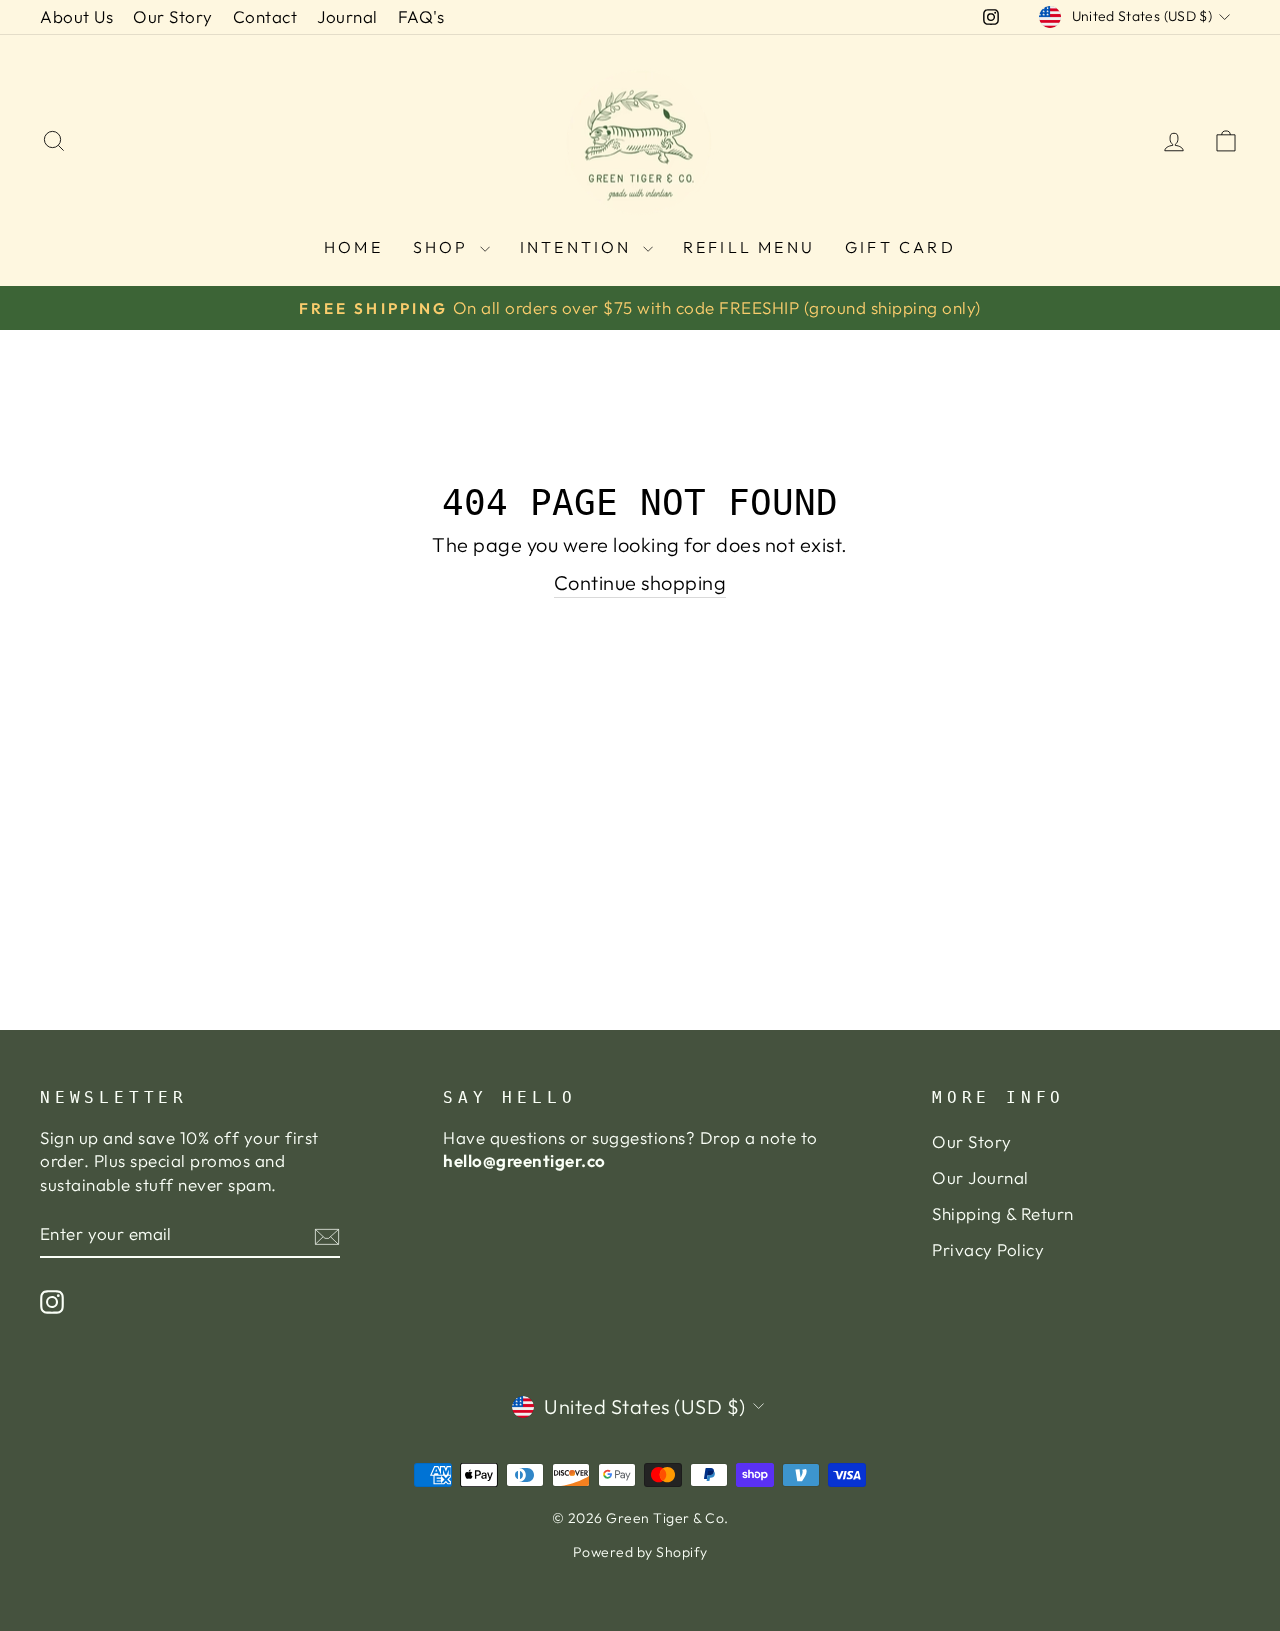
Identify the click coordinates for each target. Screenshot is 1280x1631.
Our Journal (980, 1177)
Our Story (173, 16)
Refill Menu (749, 247)
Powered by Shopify (640, 1552)
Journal (347, 16)
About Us (76, 16)
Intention (579, 247)
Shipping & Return (1003, 1213)
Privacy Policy (988, 1249)
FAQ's (421, 16)
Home (353, 247)
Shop (444, 247)
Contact (265, 16)
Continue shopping (640, 582)
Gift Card (900, 247)
